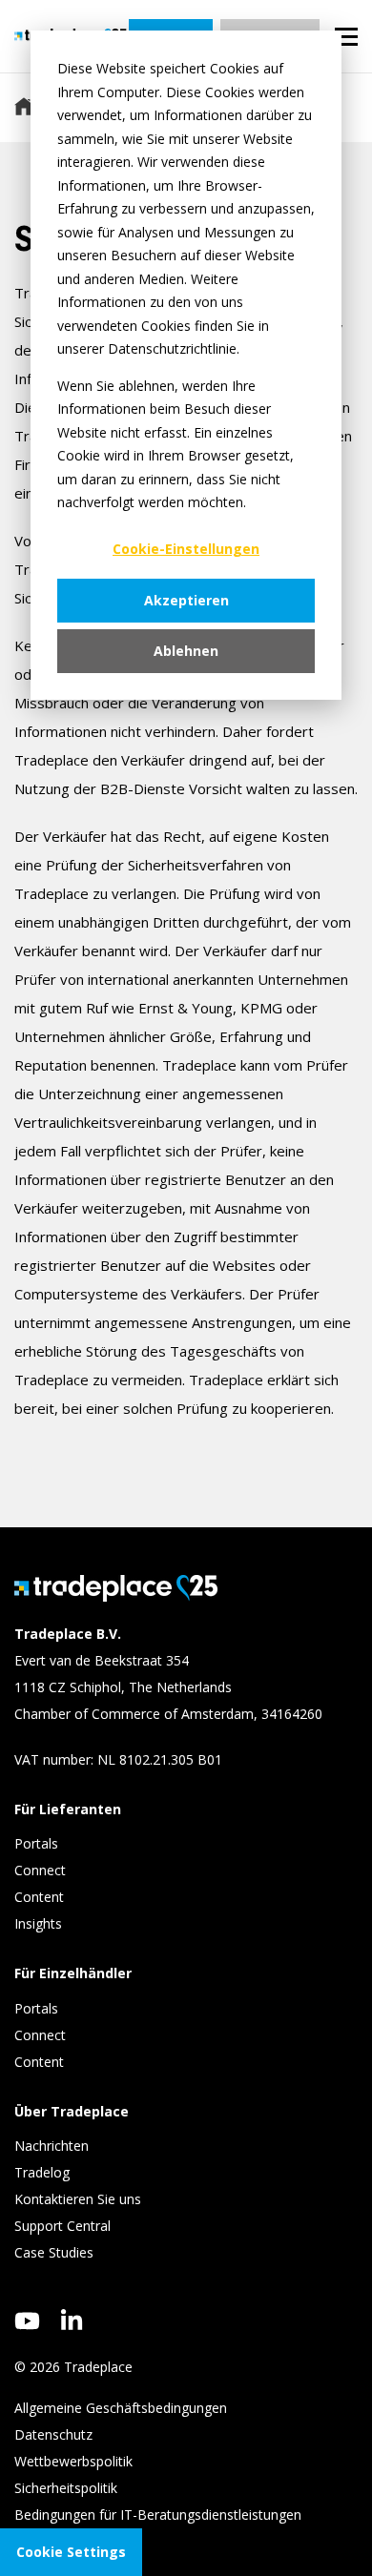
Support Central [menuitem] (62, 2226)
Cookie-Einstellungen (186, 549)
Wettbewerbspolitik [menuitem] (73, 2461)
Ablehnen (186, 651)
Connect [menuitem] (42, 1870)
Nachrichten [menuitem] (52, 2146)
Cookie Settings (71, 2552)
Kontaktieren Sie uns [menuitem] (78, 2199)
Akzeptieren (186, 600)
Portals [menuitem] (36, 1843)
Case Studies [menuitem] (54, 2252)
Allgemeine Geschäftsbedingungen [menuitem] (121, 2408)
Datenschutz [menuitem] (53, 2434)
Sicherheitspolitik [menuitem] (66, 2488)
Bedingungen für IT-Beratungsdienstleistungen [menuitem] (158, 2515)
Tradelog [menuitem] (44, 2172)
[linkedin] (72, 2320)
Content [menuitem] (41, 1897)
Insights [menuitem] (40, 1923)
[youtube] (27, 2321)
